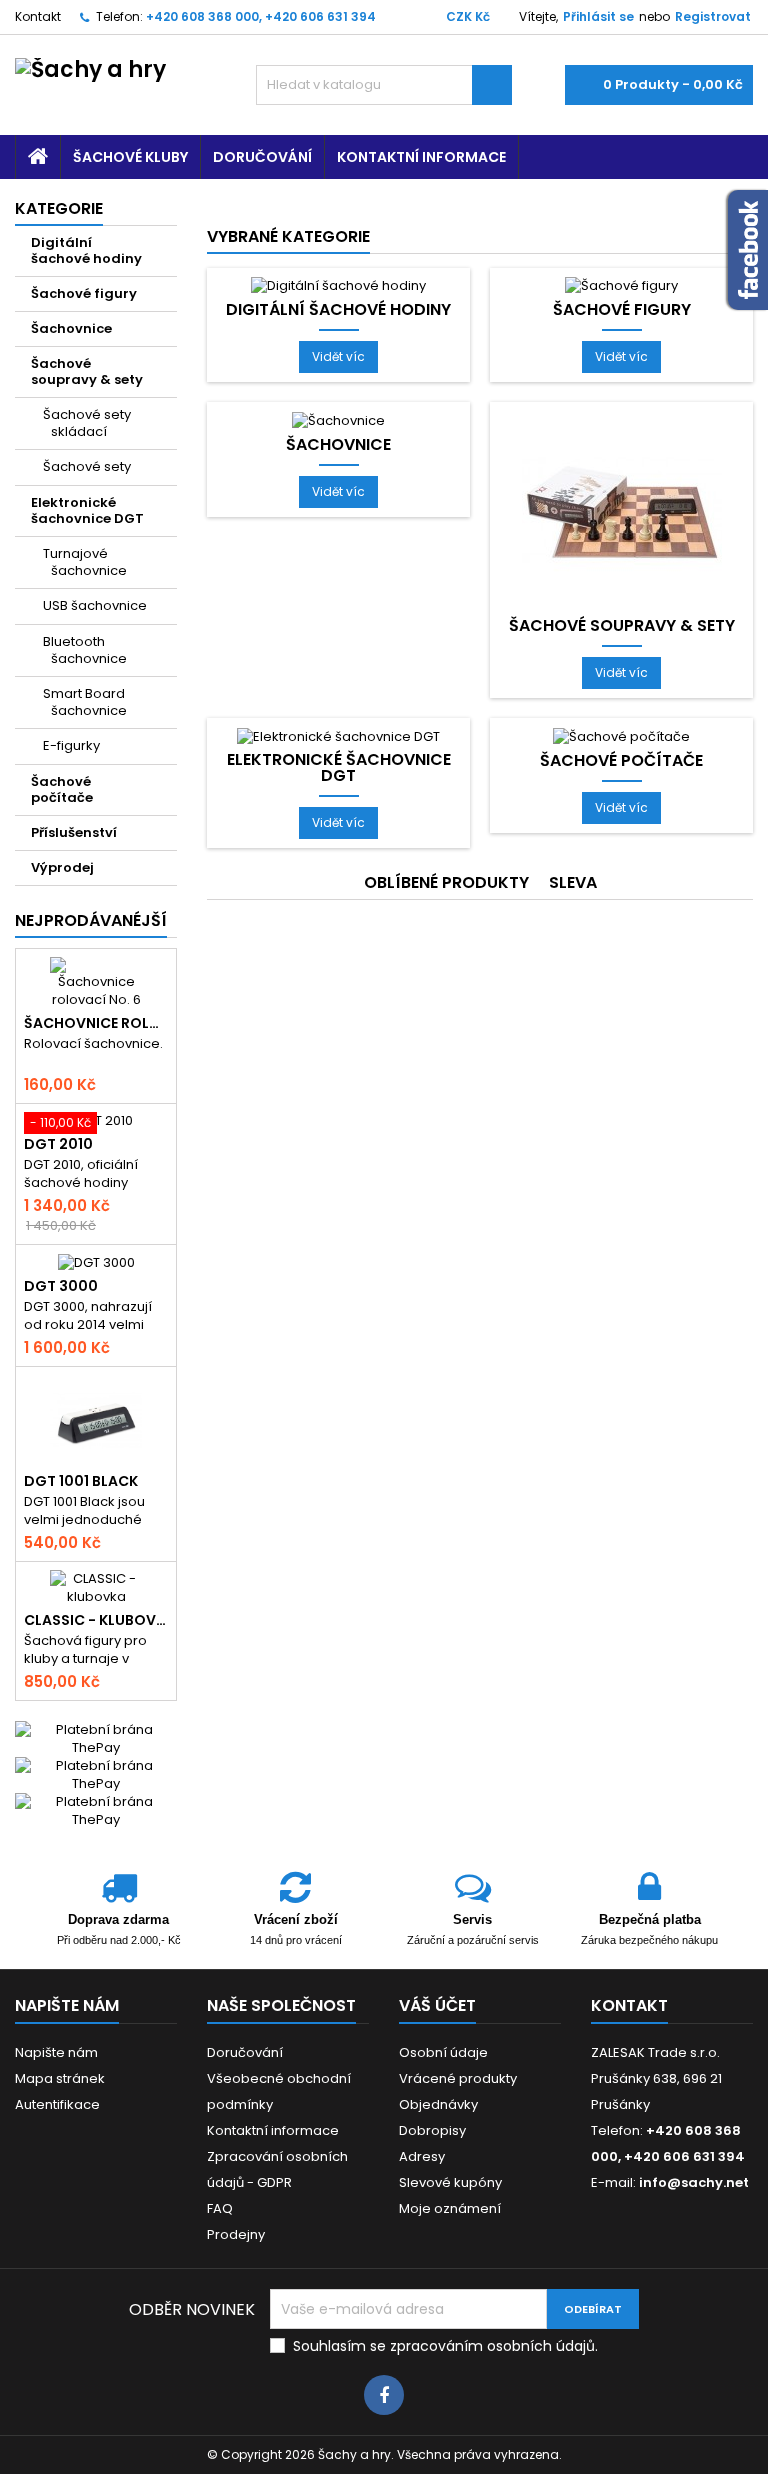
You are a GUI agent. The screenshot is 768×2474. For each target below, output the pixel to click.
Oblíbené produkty (446, 882)
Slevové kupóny (450, 2182)
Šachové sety (87, 466)
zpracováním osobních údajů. (494, 2346)
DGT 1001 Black (81, 1481)
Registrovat (713, 16)
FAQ (220, 2208)
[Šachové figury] (621, 285)
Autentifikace (57, 2104)
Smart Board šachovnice (85, 702)
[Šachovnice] (338, 419)
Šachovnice (71, 328)
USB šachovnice (95, 605)
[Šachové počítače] (621, 735)
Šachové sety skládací (87, 423)
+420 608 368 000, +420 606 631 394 (261, 16)
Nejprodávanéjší (91, 920)
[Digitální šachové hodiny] (338, 285)
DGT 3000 (61, 1286)
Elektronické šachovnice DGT (87, 510)
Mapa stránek (60, 2078)
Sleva (573, 882)
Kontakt (38, 16)
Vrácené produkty (458, 2078)
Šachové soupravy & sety (87, 371)
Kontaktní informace (421, 157)
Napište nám (56, 2052)
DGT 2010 (58, 1144)
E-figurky (71, 745)
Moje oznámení (450, 2208)
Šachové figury (84, 293)
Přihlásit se (598, 16)
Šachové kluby (130, 157)
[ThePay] (96, 1774)
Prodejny (236, 2234)
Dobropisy (432, 2130)
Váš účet (437, 2005)
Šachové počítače (62, 789)
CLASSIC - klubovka (96, 1620)
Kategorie (59, 208)
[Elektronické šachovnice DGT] (338, 735)
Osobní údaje (443, 2052)
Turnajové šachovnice (85, 562)
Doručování (262, 157)
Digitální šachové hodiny (86, 250)
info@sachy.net (694, 2182)
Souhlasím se (445, 2346)
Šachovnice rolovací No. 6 (96, 1023)
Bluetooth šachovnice (85, 650)
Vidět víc (345, 360)
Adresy (422, 2156)
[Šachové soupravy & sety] (622, 510)
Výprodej (62, 867)
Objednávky (438, 2104)
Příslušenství (74, 832)
